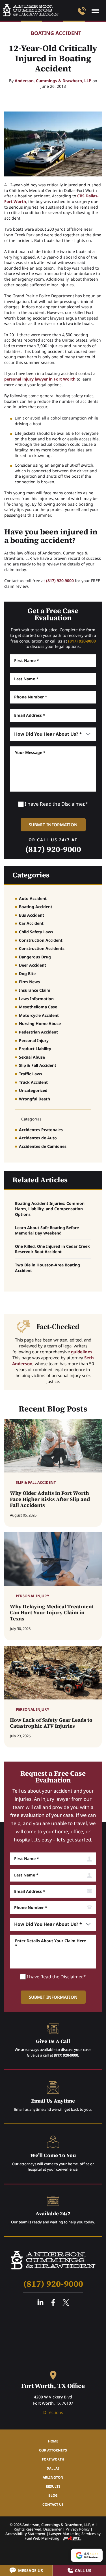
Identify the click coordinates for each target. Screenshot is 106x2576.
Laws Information (36, 999)
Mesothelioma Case (38, 1007)
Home (53, 2441)
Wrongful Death (34, 1099)
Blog (53, 2495)
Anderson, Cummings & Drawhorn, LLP (53, 81)
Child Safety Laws (36, 932)
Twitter (66, 2302)
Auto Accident (33, 898)
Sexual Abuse (32, 1057)
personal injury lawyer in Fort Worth (40, 379)
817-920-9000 (82, 11)
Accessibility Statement (25, 2534)
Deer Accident (33, 965)
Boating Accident (56, 33)
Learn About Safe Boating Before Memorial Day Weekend (47, 1230)
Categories (31, 875)
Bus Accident (32, 915)
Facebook (53, 2302)
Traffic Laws (31, 1074)
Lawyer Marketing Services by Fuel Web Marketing (63, 2536)
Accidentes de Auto (38, 1138)
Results (53, 2486)
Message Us (31, 2570)
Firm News (29, 982)
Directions (53, 2412)
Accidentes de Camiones (43, 1146)
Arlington (53, 2477)
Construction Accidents (42, 948)
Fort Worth (53, 2459)
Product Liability (35, 1049)
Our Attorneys (53, 2450)
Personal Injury (34, 1040)
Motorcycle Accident (39, 1015)
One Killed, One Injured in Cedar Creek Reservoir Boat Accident (52, 1249)
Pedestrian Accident (38, 1032)
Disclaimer (73, 804)
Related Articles (40, 1180)
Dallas (53, 2468)
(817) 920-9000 (60, 581)
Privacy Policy (78, 2529)
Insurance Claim (35, 990)
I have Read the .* (56, 804)
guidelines (82, 1352)
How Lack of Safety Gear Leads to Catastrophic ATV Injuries (51, 1723)
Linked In (40, 2302)
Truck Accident (33, 1082)
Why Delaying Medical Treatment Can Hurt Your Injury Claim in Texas (52, 1613)
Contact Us (53, 2504)
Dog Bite (27, 974)
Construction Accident (41, 940)
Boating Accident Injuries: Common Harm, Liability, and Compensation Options (50, 1209)
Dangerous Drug (35, 957)
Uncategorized (33, 1090)
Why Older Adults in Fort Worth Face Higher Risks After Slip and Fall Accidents (50, 1499)
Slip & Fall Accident (38, 1065)
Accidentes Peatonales (41, 1130)
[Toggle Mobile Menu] (95, 11)
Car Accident (31, 923)
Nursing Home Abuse (40, 1023)
